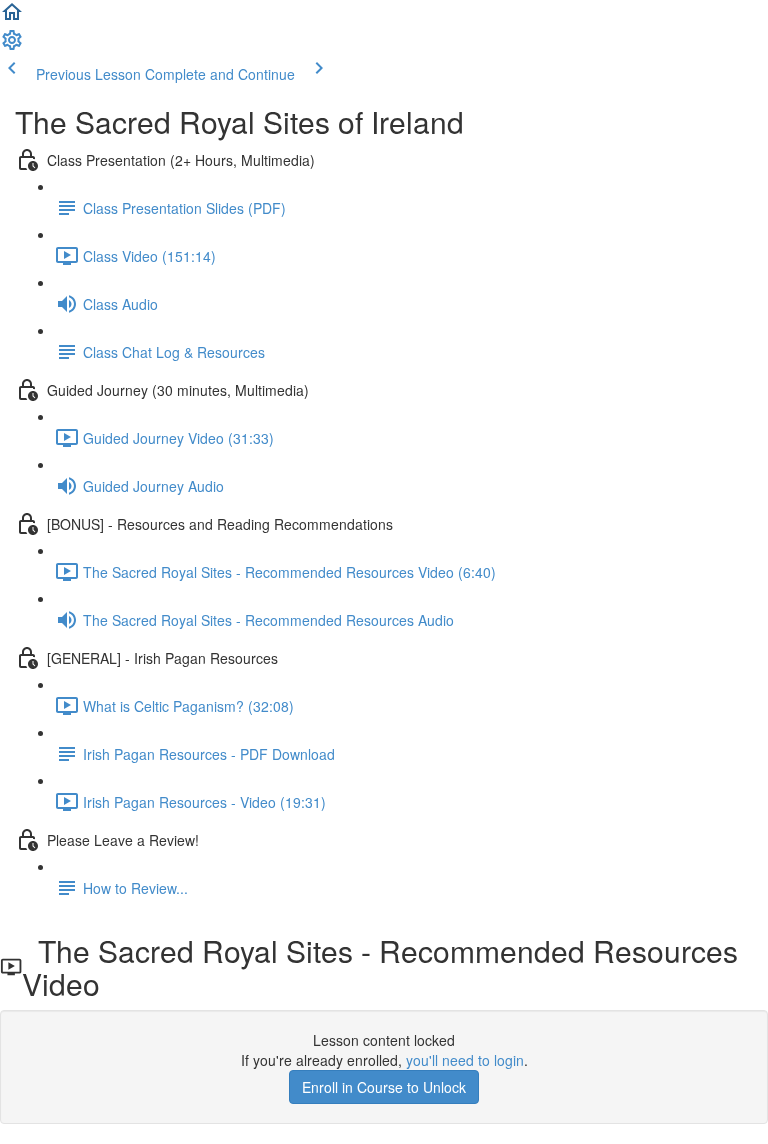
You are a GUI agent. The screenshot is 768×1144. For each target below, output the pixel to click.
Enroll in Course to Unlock (384, 1087)
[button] (12, 18)
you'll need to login (465, 1060)
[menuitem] (12, 46)
